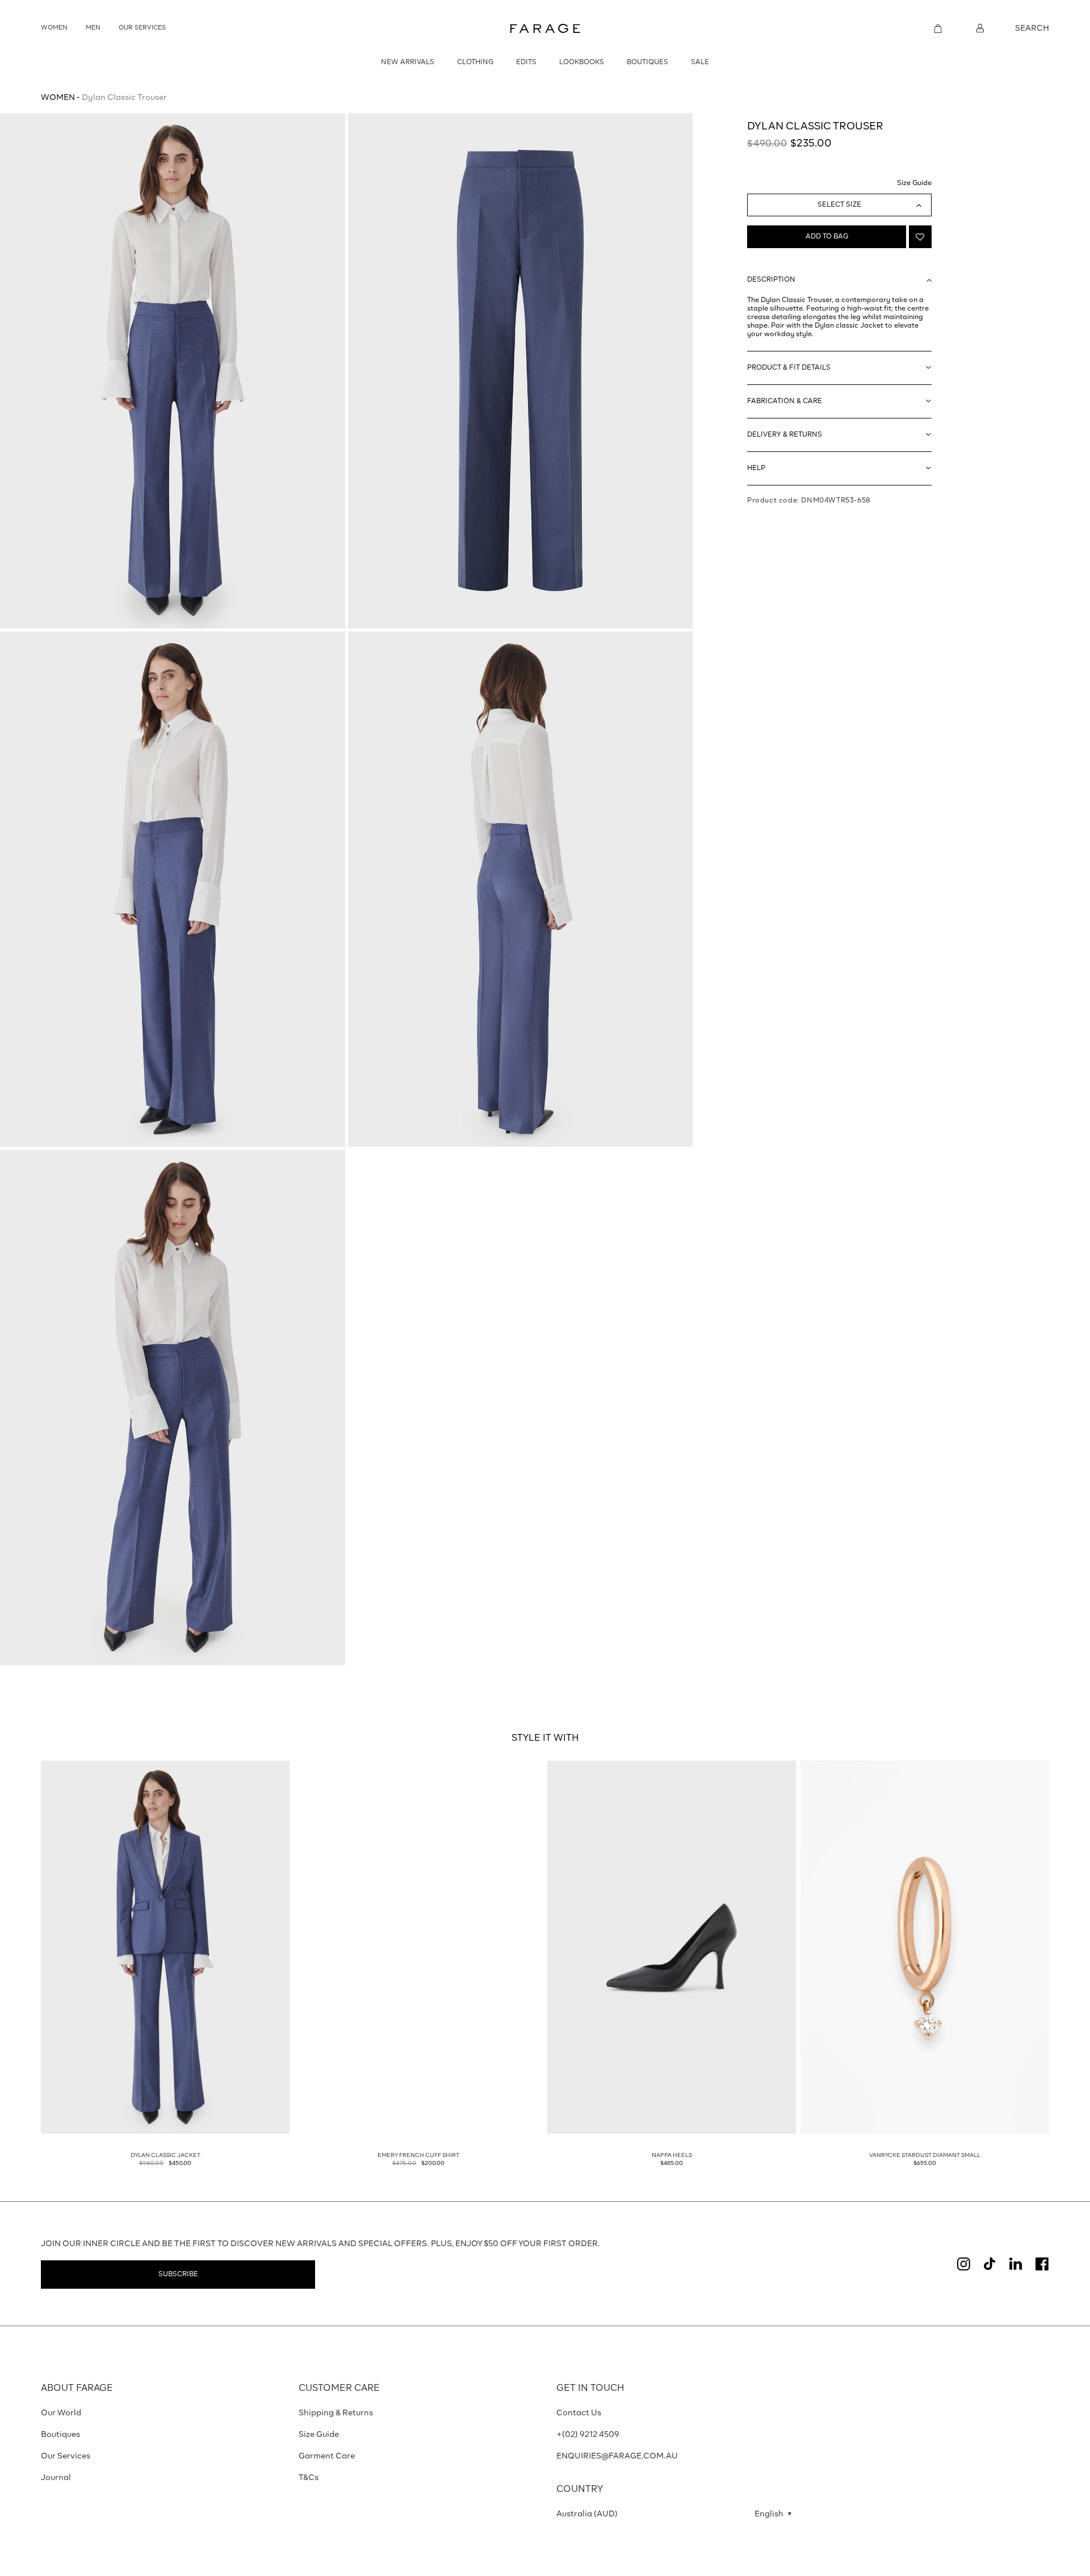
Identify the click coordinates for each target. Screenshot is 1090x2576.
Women (58, 98)
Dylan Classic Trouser (124, 98)
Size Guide (914, 183)
